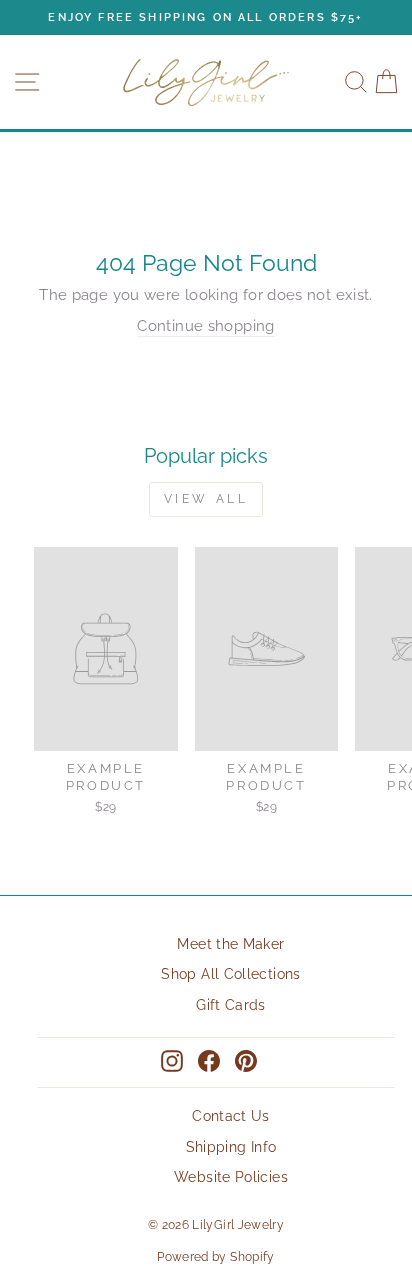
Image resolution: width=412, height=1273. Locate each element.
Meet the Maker (230, 944)
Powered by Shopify (216, 1257)
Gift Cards (231, 1005)
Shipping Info (231, 1147)
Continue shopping (205, 325)
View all (206, 499)
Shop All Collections (230, 974)
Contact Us (231, 1116)
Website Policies (231, 1177)
